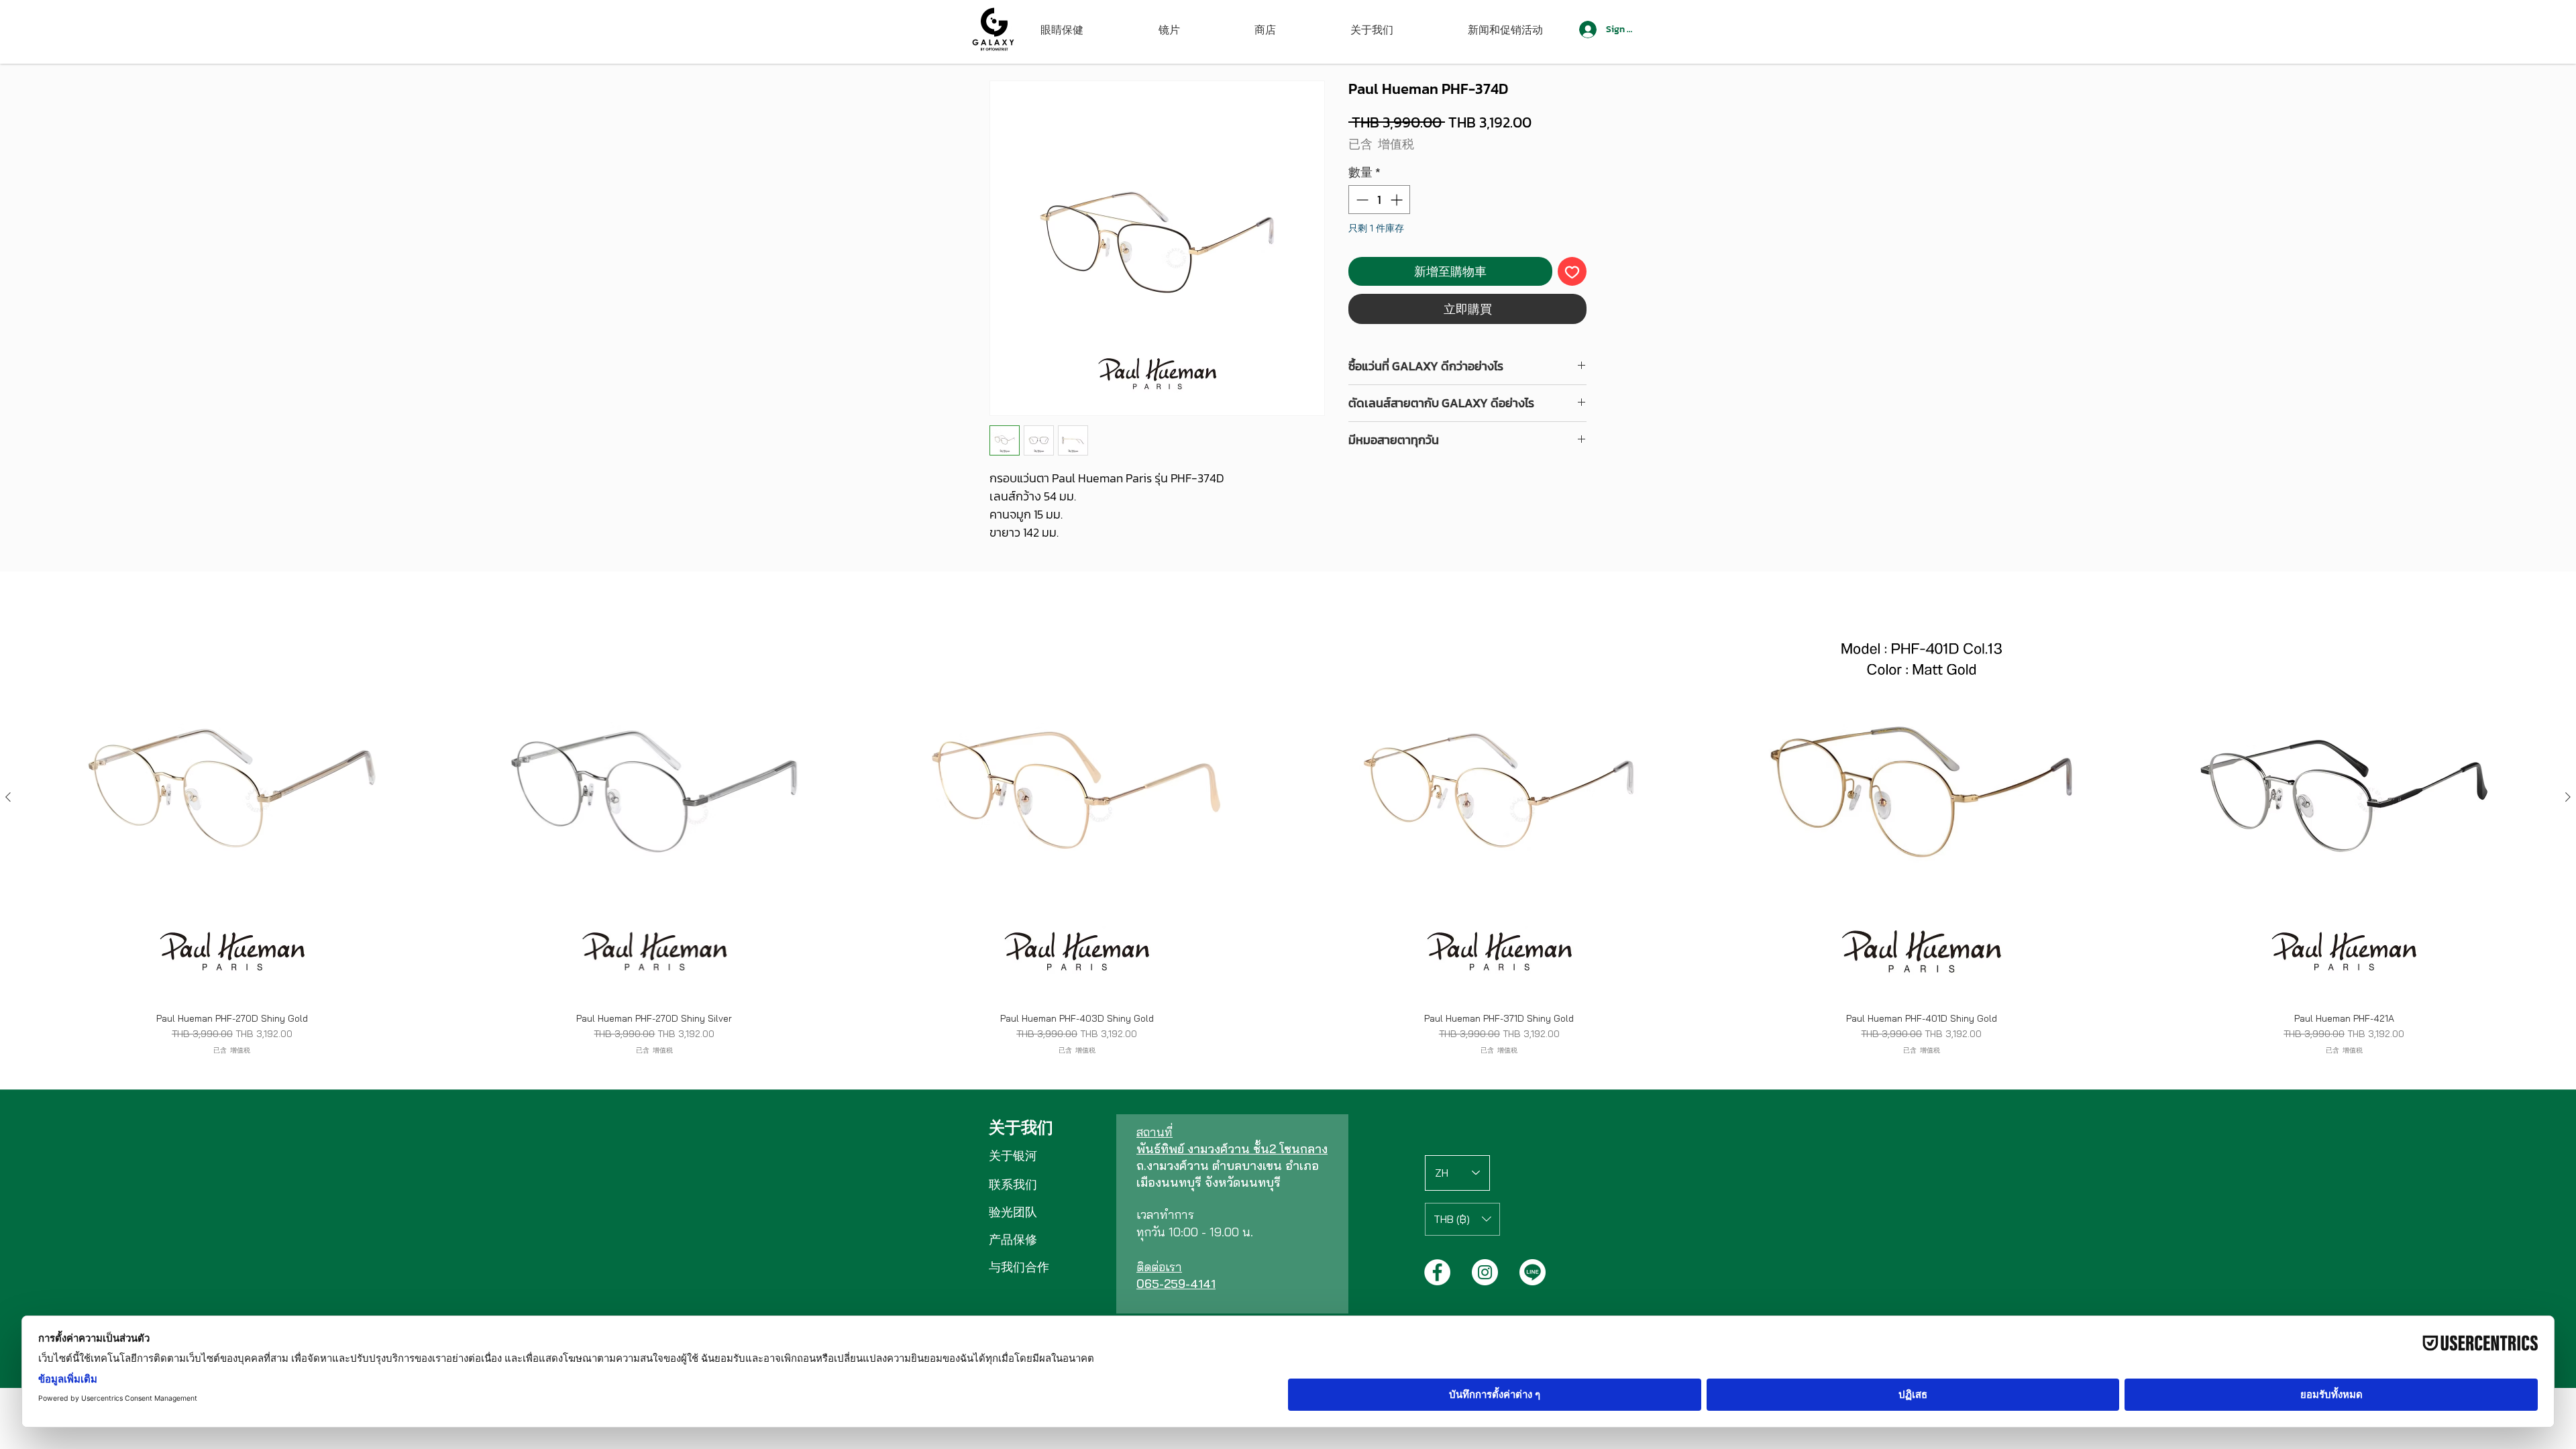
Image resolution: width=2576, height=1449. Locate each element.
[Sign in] (1587, 30)
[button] (1462, 1219)
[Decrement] (1361, 200)
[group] (1288, 824)
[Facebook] (1437, 1272)
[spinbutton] (1379, 200)
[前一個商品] (8, 797)
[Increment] (1398, 200)
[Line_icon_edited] (1533, 1272)
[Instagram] (1485, 1272)
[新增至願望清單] (1572, 271)
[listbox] (1462, 1219)
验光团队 (1013, 1212)
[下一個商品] (2568, 797)
